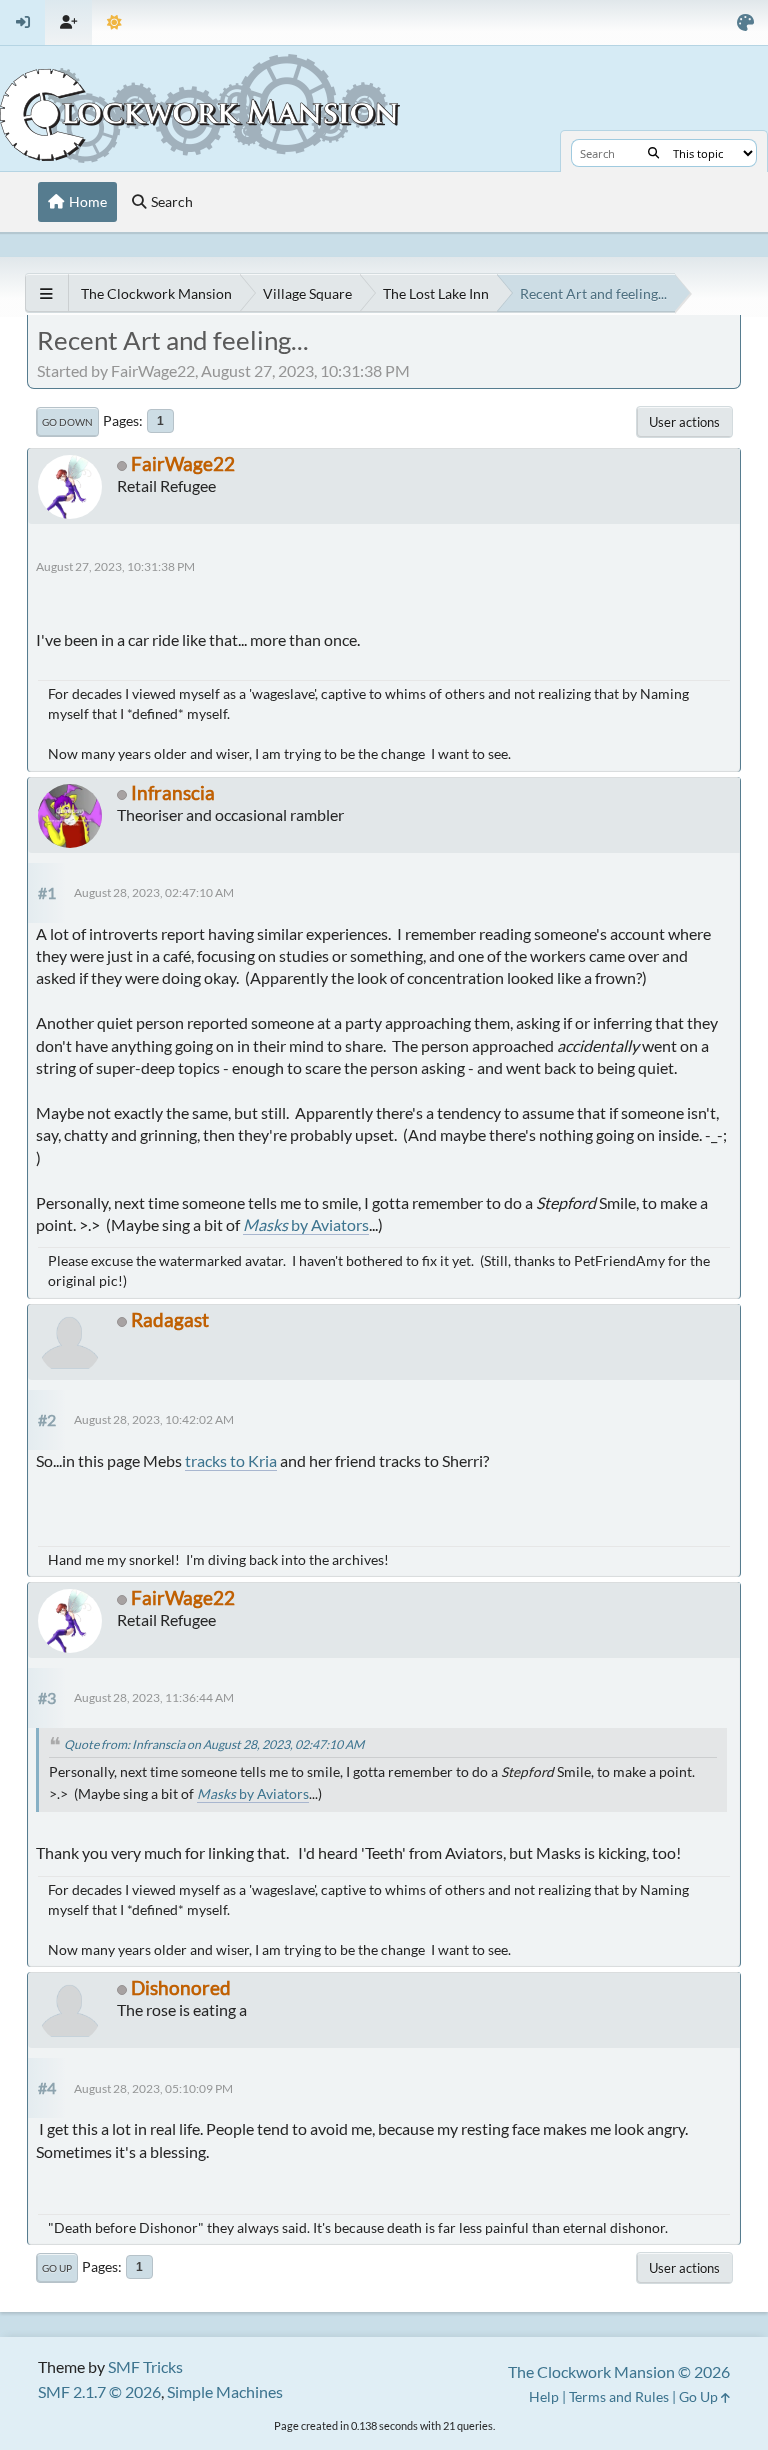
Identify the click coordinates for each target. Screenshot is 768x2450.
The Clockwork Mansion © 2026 (619, 2371)
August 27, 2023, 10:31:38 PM (115, 566)
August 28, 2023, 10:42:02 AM (154, 1419)
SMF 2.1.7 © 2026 (99, 2391)
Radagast (170, 1319)
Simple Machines (225, 2391)
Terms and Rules (619, 2396)
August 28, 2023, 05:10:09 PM (153, 2088)
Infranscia (173, 792)
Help (544, 2396)
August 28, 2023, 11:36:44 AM (154, 1697)
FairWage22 (183, 463)
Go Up (57, 2268)
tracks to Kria (231, 1460)
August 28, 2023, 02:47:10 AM (154, 892)
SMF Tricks (145, 2366)
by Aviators (306, 1224)
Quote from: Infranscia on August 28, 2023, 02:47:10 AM (214, 1744)
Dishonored (181, 1987)
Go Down (67, 422)
